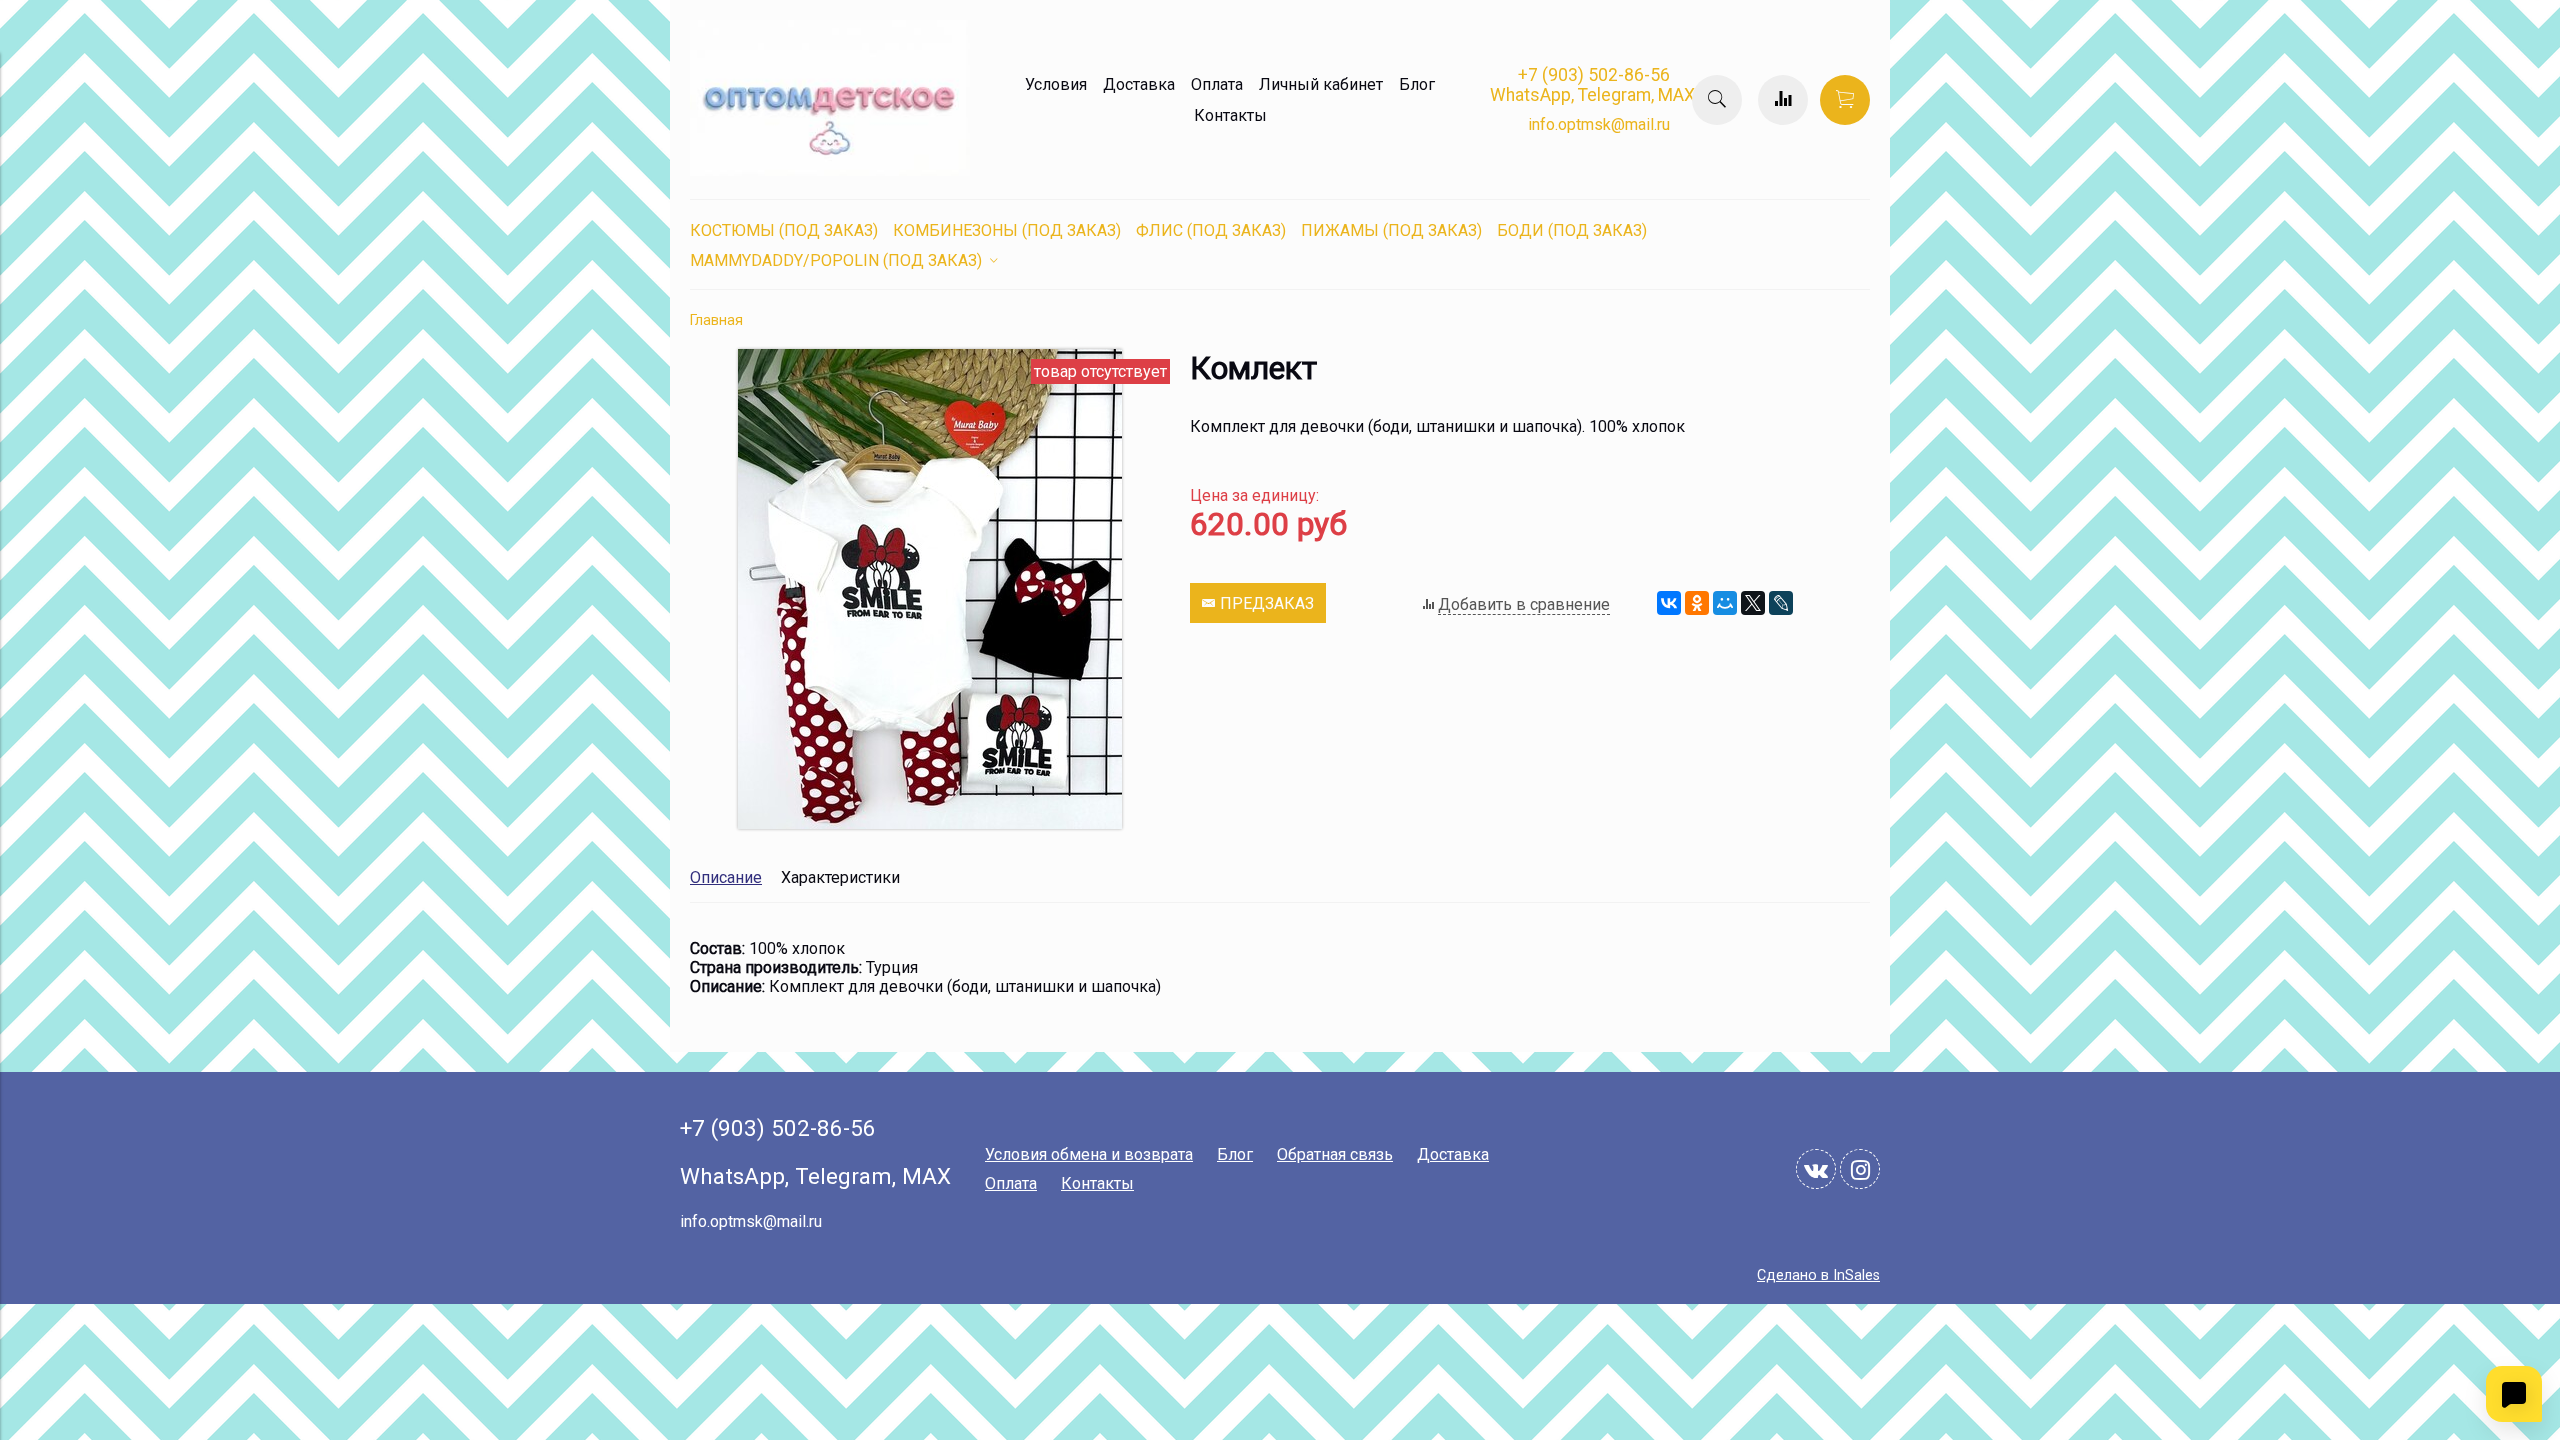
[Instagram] (1860, 1169)
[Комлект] (930, 823)
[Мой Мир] (1725, 603)
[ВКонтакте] (1669, 603)
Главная (716, 320)
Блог (1417, 84)
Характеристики (840, 877)
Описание (726, 877)
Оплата (1217, 84)
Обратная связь (1335, 1154)
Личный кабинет (1321, 84)
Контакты (1230, 115)
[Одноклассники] (1697, 603)
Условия (1056, 84)
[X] (1753, 603)
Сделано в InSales (1818, 1275)
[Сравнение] (1783, 100)
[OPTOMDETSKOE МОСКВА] (830, 170)
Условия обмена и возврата (1089, 1154)
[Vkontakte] (1816, 1169)
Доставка (1139, 84)
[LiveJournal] (1781, 603)
